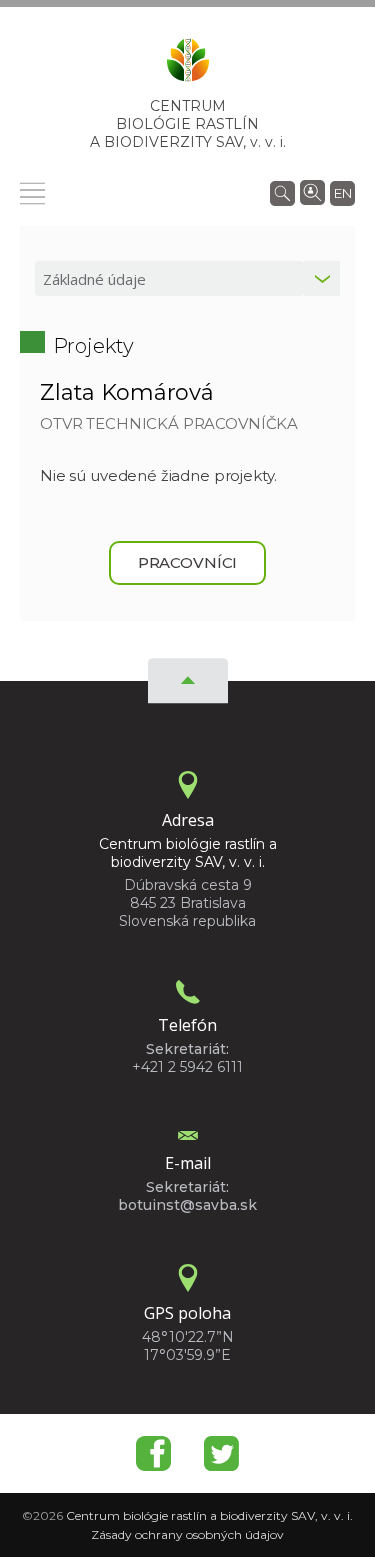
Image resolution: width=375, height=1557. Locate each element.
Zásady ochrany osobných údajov (187, 1534)
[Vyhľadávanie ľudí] (312, 191)
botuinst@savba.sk (187, 1205)
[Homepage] (188, 66)
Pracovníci (188, 562)
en (343, 193)
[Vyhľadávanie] (282, 192)
